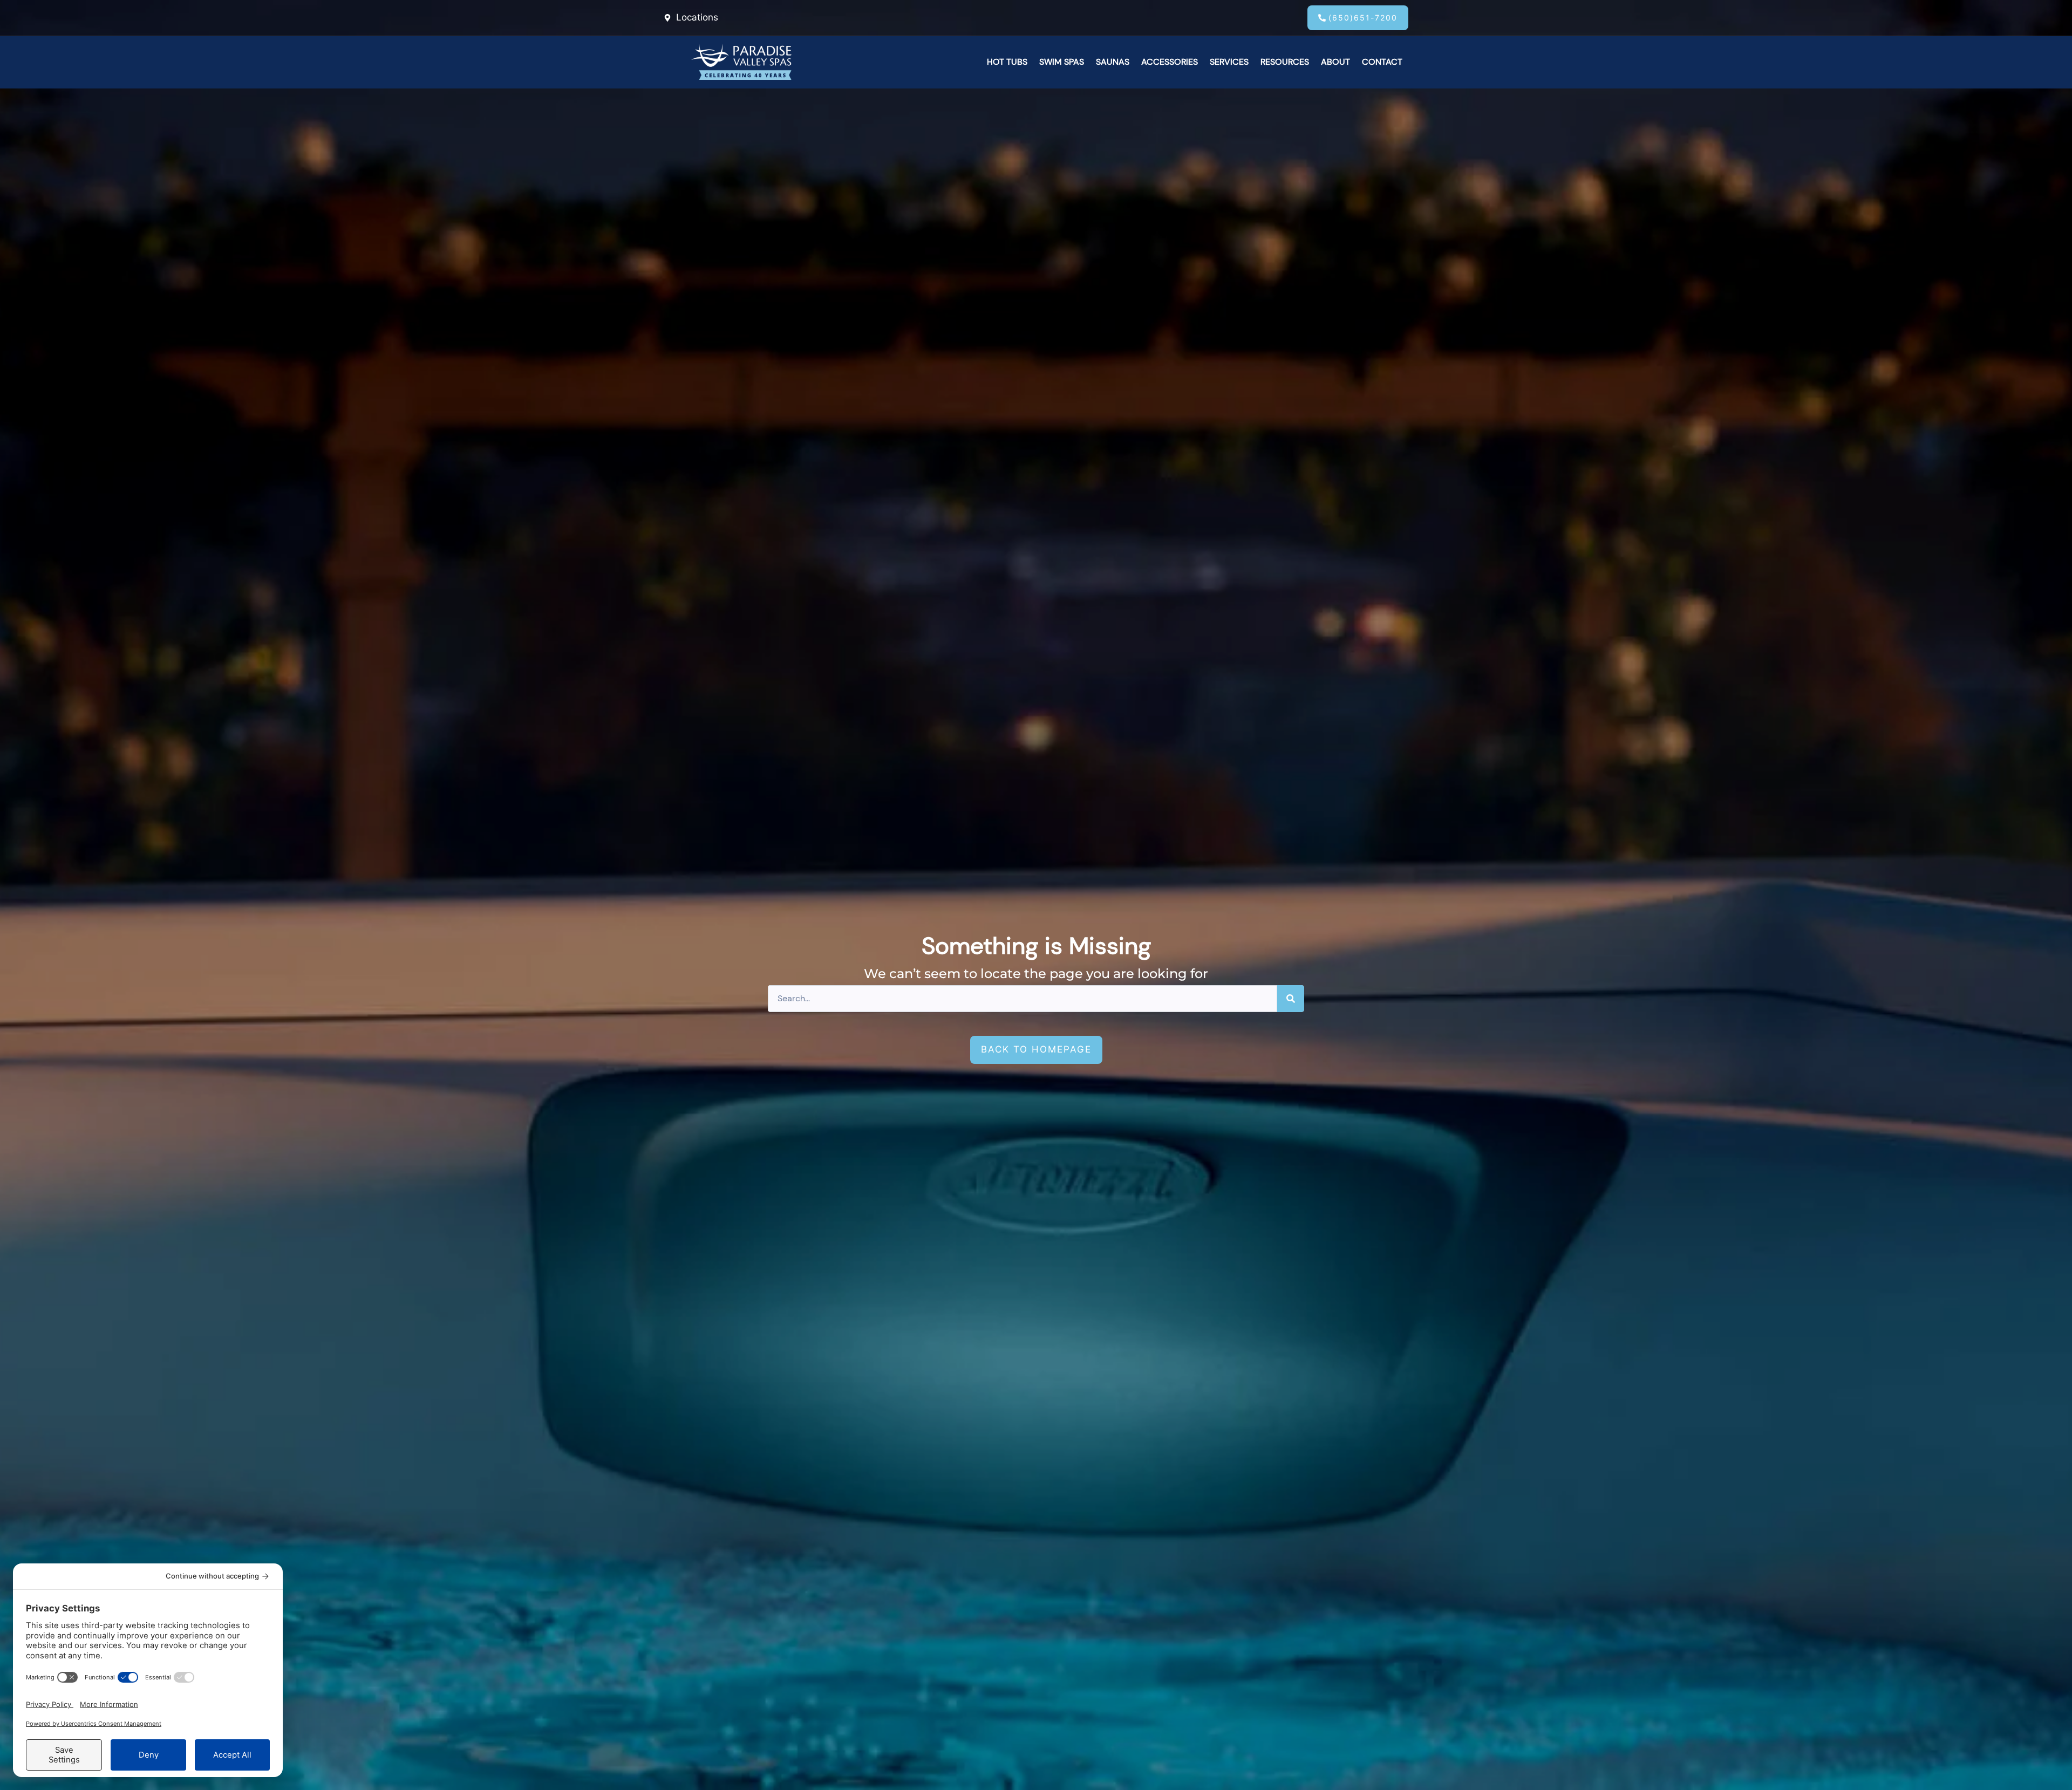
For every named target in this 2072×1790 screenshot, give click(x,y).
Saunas (1113, 62)
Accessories (1170, 62)
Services (1229, 62)
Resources (1285, 62)
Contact (1382, 62)
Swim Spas (1062, 62)
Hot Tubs (1007, 62)
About (1335, 62)
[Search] (1291, 999)
